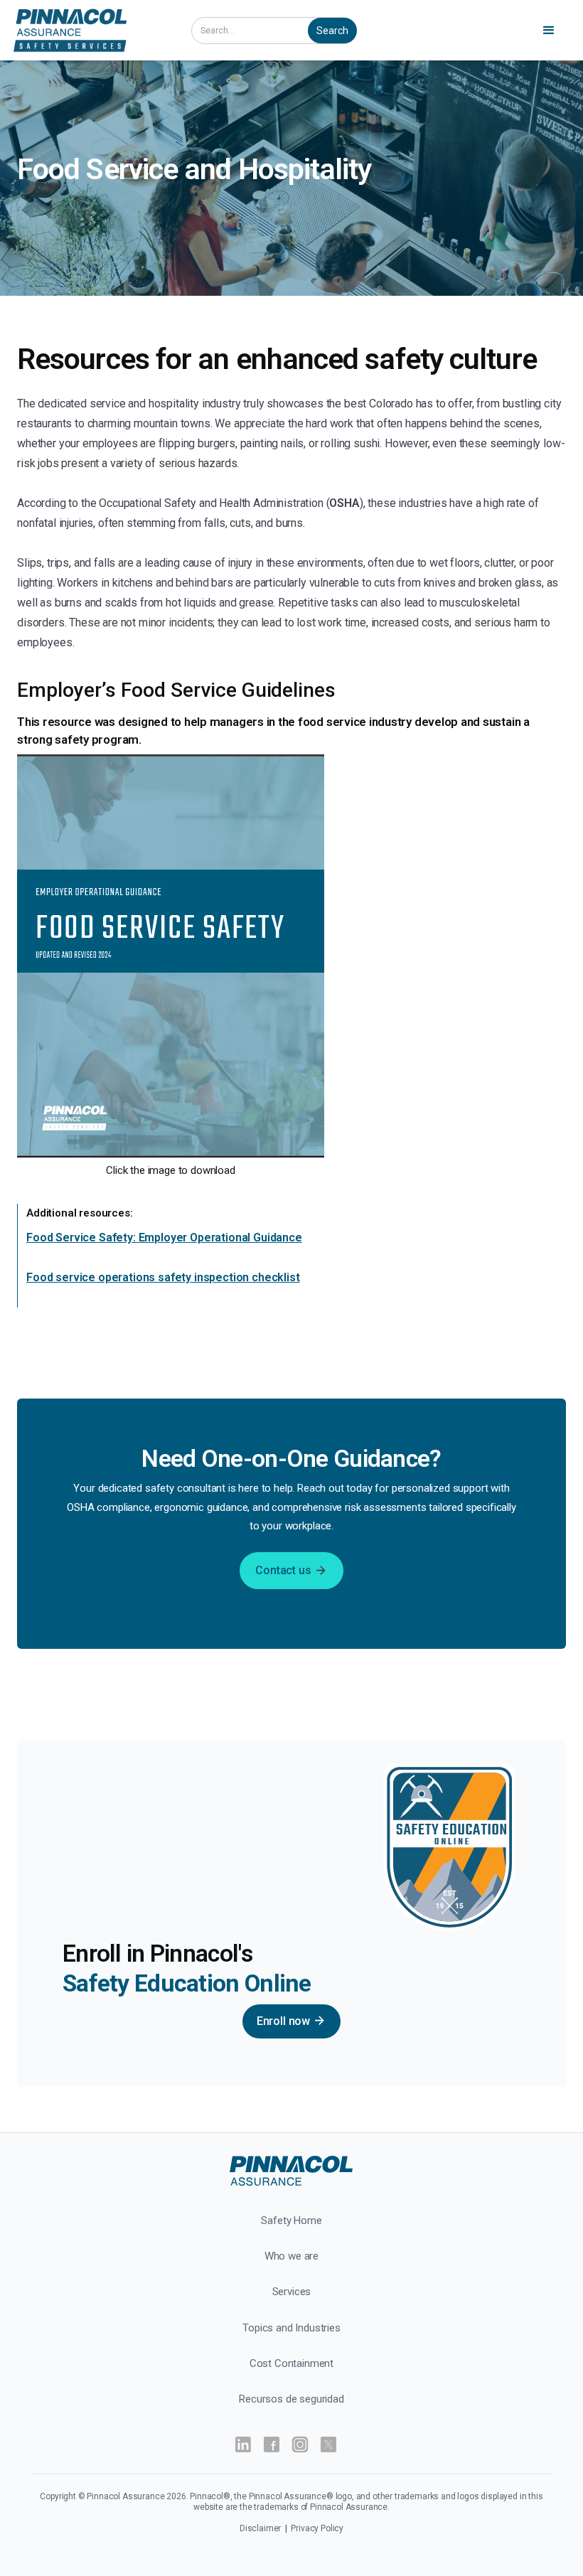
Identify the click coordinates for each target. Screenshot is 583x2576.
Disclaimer (261, 2528)
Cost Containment (291, 2363)
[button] (551, 31)
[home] (91, 30)
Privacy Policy (317, 2528)
